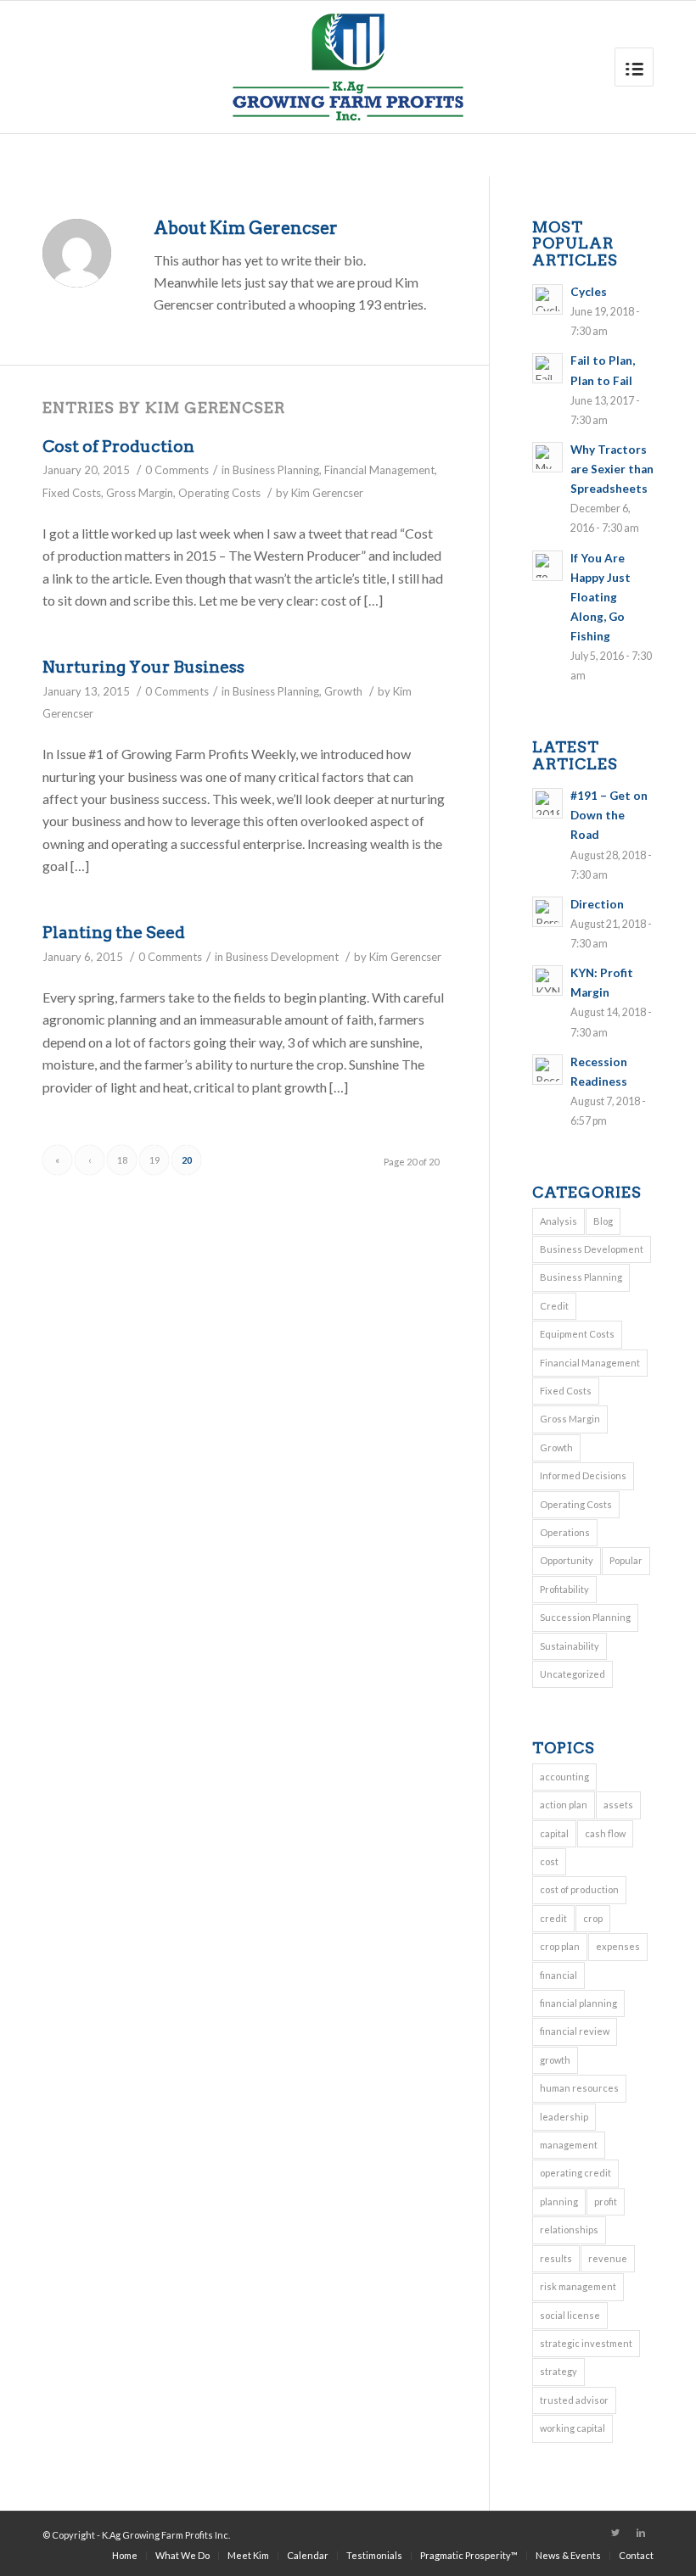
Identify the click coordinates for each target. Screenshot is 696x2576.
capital (554, 1833)
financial (558, 1975)
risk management (578, 2286)
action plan (564, 1805)
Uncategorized (573, 1674)
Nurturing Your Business (143, 667)
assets (618, 1805)
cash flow (605, 1833)
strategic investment (586, 2343)
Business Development (282, 957)
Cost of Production (118, 447)
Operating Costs (219, 493)
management (569, 2145)
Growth (343, 691)
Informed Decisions (583, 1475)
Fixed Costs (72, 493)
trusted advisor (574, 2400)
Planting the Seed (114, 933)
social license (570, 2315)
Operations (565, 1532)
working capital (573, 2428)
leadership (564, 2117)
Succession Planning (585, 1617)
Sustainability (570, 1646)
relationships (569, 2230)
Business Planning (276, 470)
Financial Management (379, 470)
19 (154, 1160)
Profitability (564, 1589)
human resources (579, 2088)
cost (549, 1861)
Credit (554, 1306)
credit (553, 1918)
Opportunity (567, 1560)
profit (606, 2202)
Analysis (558, 1221)
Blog (603, 1221)
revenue (608, 2258)
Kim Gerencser (327, 493)
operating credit (575, 2173)
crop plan (560, 1946)
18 (122, 1160)
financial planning (578, 2003)
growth (555, 2060)
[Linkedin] (641, 2533)
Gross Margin (140, 493)
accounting (564, 1777)
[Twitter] (615, 2533)
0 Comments (177, 470)
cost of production (579, 1889)
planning (559, 2202)
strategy (558, 2371)
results (556, 2258)
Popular (626, 1560)
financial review (575, 2031)
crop (593, 1918)
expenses (618, 1946)
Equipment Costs (577, 1334)
